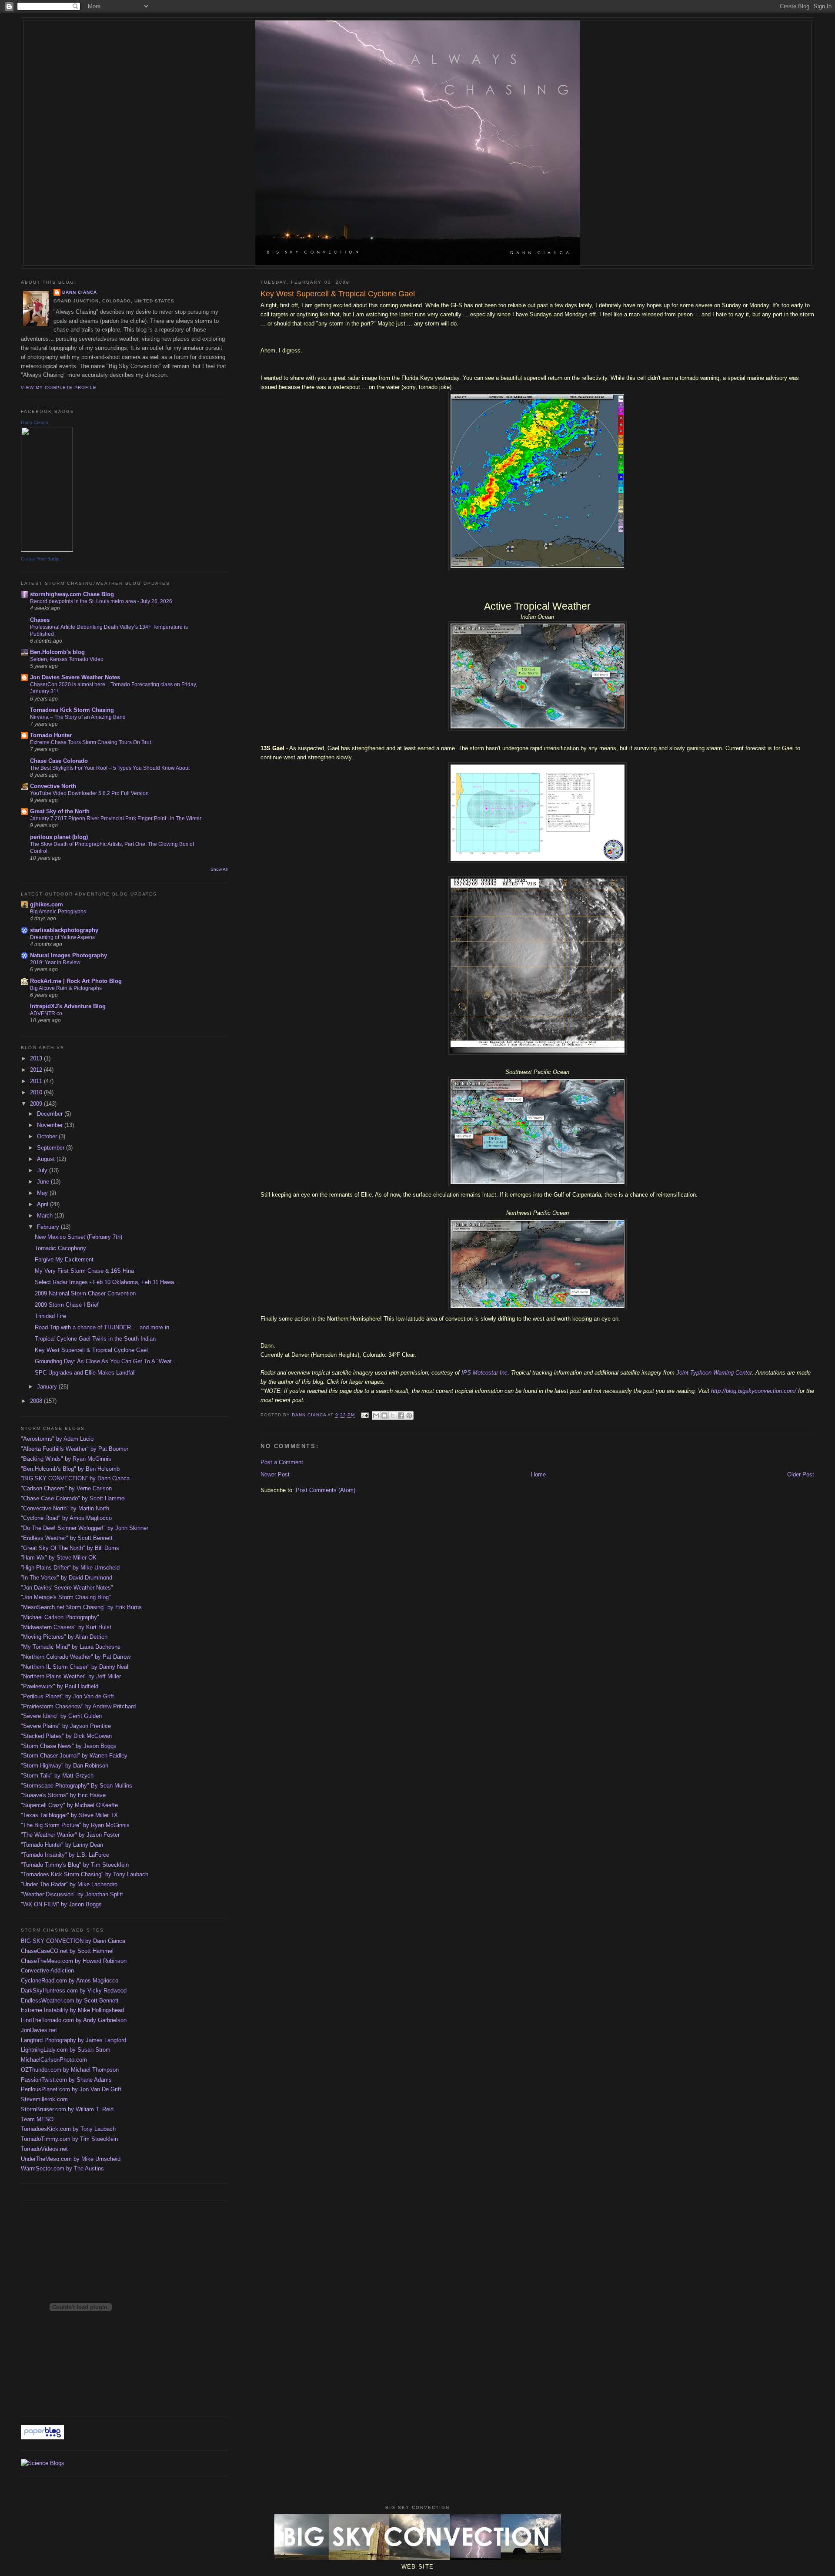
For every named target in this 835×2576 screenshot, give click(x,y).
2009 (37, 1104)
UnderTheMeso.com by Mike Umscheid (71, 2159)
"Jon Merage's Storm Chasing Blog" (66, 1597)
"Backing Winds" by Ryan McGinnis (66, 1459)
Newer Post (275, 1474)
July (43, 1170)
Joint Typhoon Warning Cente (713, 1373)
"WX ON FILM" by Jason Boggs (61, 1904)
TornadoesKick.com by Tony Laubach (68, 2129)
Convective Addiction (47, 1971)
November (51, 1125)
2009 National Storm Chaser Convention (85, 1293)
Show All (219, 869)
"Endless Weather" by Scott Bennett (67, 1538)
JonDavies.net (39, 2030)
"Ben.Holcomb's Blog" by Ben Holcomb (70, 1469)
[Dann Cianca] (47, 550)
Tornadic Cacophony (60, 1248)
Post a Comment (282, 1462)
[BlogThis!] (384, 1415)
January (48, 1387)
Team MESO (37, 2119)
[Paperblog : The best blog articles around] (42, 2437)
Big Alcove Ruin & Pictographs (66, 988)
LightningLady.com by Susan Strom (66, 2050)
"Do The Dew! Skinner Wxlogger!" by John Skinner (85, 1528)
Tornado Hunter (51, 735)
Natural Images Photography (68, 955)
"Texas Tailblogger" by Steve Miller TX (69, 1815)
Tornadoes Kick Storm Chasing (72, 710)
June (44, 1182)
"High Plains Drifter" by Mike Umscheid (70, 1568)
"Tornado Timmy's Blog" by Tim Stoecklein (75, 1865)
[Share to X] (393, 1415)
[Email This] (376, 1415)
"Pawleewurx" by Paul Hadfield (60, 1686)
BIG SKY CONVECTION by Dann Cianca (73, 1941)
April (43, 1204)
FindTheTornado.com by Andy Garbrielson (74, 2020)
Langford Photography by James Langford (73, 2040)
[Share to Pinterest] (409, 1415)
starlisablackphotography (64, 930)
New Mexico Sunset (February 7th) (78, 1237)
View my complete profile (59, 387)
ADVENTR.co (46, 1013)
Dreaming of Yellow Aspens (62, 937)
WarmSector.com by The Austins (62, 2168)
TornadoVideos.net (44, 2149)
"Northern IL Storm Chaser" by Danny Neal (75, 1667)
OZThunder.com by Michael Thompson (70, 2070)
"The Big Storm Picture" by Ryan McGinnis (75, 1825)
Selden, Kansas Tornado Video (67, 659)
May (43, 1193)
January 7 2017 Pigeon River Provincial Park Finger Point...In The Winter (116, 818)
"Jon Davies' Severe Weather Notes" (67, 1588)
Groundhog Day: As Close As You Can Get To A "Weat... (106, 1361)
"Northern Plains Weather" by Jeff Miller (71, 1676)
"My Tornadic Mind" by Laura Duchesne (71, 1647)
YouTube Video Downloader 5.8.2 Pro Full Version (89, 793)
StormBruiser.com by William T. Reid (67, 2109)
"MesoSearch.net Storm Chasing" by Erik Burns (81, 1607)
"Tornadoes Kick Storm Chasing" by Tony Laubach (85, 1874)
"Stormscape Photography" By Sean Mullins (77, 1786)
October (48, 1136)
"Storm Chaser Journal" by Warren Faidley (74, 1756)
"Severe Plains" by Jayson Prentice (66, 1726)
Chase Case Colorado (59, 761)
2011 (37, 1081)
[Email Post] (364, 1415)
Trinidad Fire (50, 1316)
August (47, 1159)
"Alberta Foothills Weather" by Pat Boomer (75, 1449)
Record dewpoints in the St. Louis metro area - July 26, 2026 (101, 601)
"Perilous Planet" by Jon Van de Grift (67, 1696)
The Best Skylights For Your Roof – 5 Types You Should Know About (110, 768)
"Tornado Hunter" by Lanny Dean (62, 1845)
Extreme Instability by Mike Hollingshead (72, 2010)
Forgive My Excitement (64, 1259)
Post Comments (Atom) (326, 1490)
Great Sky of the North (60, 811)
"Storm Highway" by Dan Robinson (65, 1766)
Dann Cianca (80, 292)
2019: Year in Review (55, 963)
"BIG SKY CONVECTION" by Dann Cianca (75, 1478)
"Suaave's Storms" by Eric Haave (63, 1795)
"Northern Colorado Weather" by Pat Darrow (76, 1657)
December (51, 1114)
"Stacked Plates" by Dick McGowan (66, 1736)
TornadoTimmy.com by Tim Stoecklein (69, 2139)
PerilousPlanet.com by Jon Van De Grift (71, 2089)
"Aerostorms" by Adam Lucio (57, 1439)
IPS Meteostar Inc (484, 1373)
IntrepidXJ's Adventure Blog (68, 1006)
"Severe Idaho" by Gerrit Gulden (61, 1716)
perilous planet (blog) (59, 837)
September (52, 1148)
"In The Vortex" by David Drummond (67, 1578)
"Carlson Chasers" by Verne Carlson (66, 1488)
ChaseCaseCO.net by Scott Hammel (67, 1951)
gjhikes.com (47, 904)
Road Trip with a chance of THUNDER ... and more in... (105, 1327)
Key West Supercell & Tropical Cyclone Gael (91, 1350)
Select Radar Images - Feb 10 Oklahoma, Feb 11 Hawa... (107, 1282)
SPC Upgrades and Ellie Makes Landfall (85, 1373)
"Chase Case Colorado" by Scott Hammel (73, 1498)
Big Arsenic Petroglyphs (58, 912)
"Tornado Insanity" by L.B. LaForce (65, 1855)
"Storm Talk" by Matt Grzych (57, 1776)
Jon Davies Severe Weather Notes (75, 677)
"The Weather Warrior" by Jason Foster (70, 1835)
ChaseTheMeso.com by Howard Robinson (74, 1961)
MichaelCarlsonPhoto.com (54, 2060)
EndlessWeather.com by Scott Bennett (70, 2001)
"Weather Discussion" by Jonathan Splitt (72, 1894)
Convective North (53, 786)
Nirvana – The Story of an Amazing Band (78, 717)
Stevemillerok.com (44, 2099)
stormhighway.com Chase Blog (72, 594)
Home (538, 1474)
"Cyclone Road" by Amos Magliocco (66, 1518)
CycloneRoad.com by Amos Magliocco (70, 1981)
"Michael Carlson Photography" (60, 1617)
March (46, 1216)
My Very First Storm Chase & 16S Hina (84, 1271)
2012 (37, 1070)
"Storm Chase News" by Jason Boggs (69, 1746)
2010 (37, 1092)
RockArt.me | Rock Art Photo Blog (76, 981)
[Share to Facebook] (401, 1415)
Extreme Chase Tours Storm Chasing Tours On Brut (90, 742)
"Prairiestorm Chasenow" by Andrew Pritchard (78, 1706)
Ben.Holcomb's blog (57, 652)
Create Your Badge (41, 559)
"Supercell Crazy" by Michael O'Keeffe (69, 1805)
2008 (37, 1401)
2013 (37, 1058)
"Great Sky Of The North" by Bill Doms (70, 1548)
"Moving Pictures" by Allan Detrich (64, 1637)
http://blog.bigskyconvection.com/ (754, 1391)
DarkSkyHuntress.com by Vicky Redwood (74, 1991)
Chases (40, 620)
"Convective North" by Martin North (65, 1508)
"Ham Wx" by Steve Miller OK (59, 1558)
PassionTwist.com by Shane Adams (66, 2080)
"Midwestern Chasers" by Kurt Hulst (66, 1627)
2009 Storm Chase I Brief (67, 1305)
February (49, 1227)
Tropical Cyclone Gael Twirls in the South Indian (95, 1339)
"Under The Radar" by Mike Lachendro (69, 1884)
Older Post (801, 1474)
